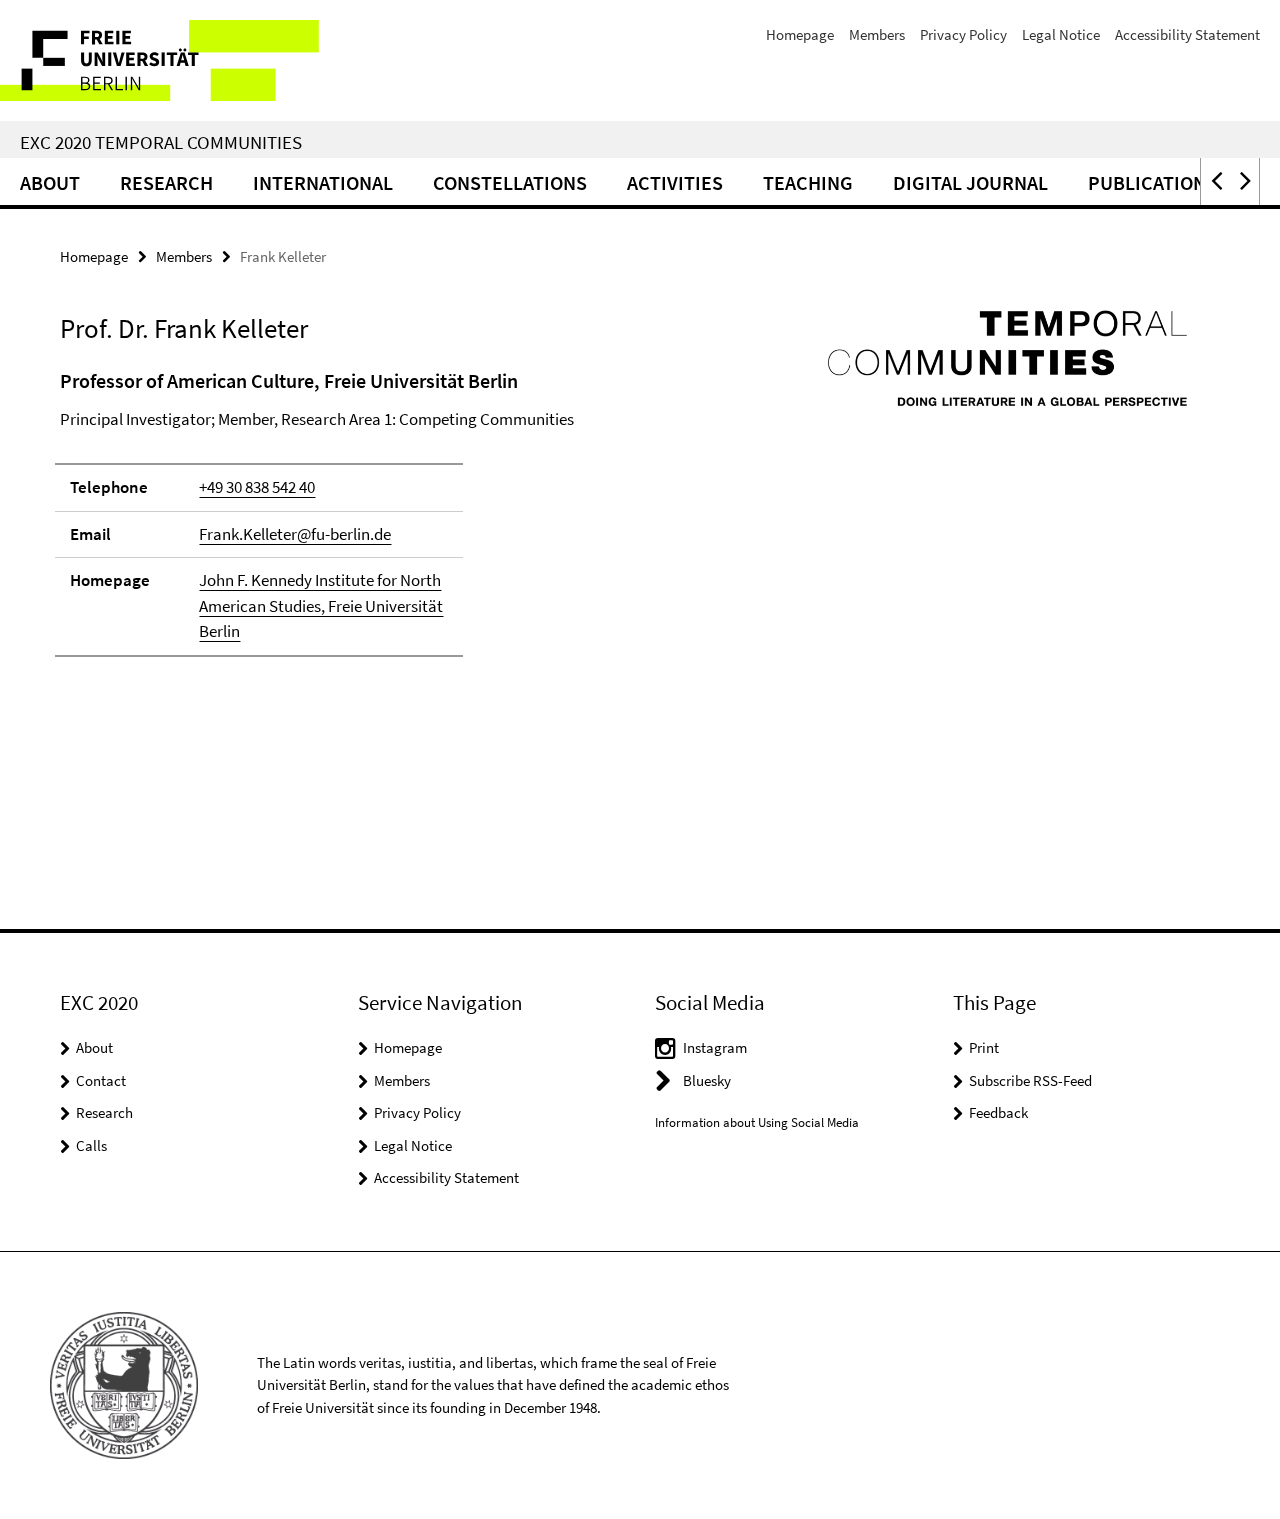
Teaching (808, 182)
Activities (675, 182)
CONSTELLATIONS (510, 182)
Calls (91, 1145)
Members (877, 34)
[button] (1215, 181)
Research (166, 182)
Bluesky (707, 1080)
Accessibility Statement (1187, 34)
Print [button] (984, 1047)
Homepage (800, 34)
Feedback (998, 1112)
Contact (101, 1080)
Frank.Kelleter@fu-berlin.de (295, 534)
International (323, 182)
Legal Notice (1061, 34)
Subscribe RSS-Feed (1030, 1080)
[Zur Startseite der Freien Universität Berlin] (167, 60)
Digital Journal (970, 182)
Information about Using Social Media (757, 1122)
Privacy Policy (963, 34)
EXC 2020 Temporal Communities (161, 142)
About (50, 182)
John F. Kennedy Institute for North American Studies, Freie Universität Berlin (321, 605)
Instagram (715, 1047)
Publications (1152, 182)
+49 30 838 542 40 (257, 487)
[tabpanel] (392, 521)
